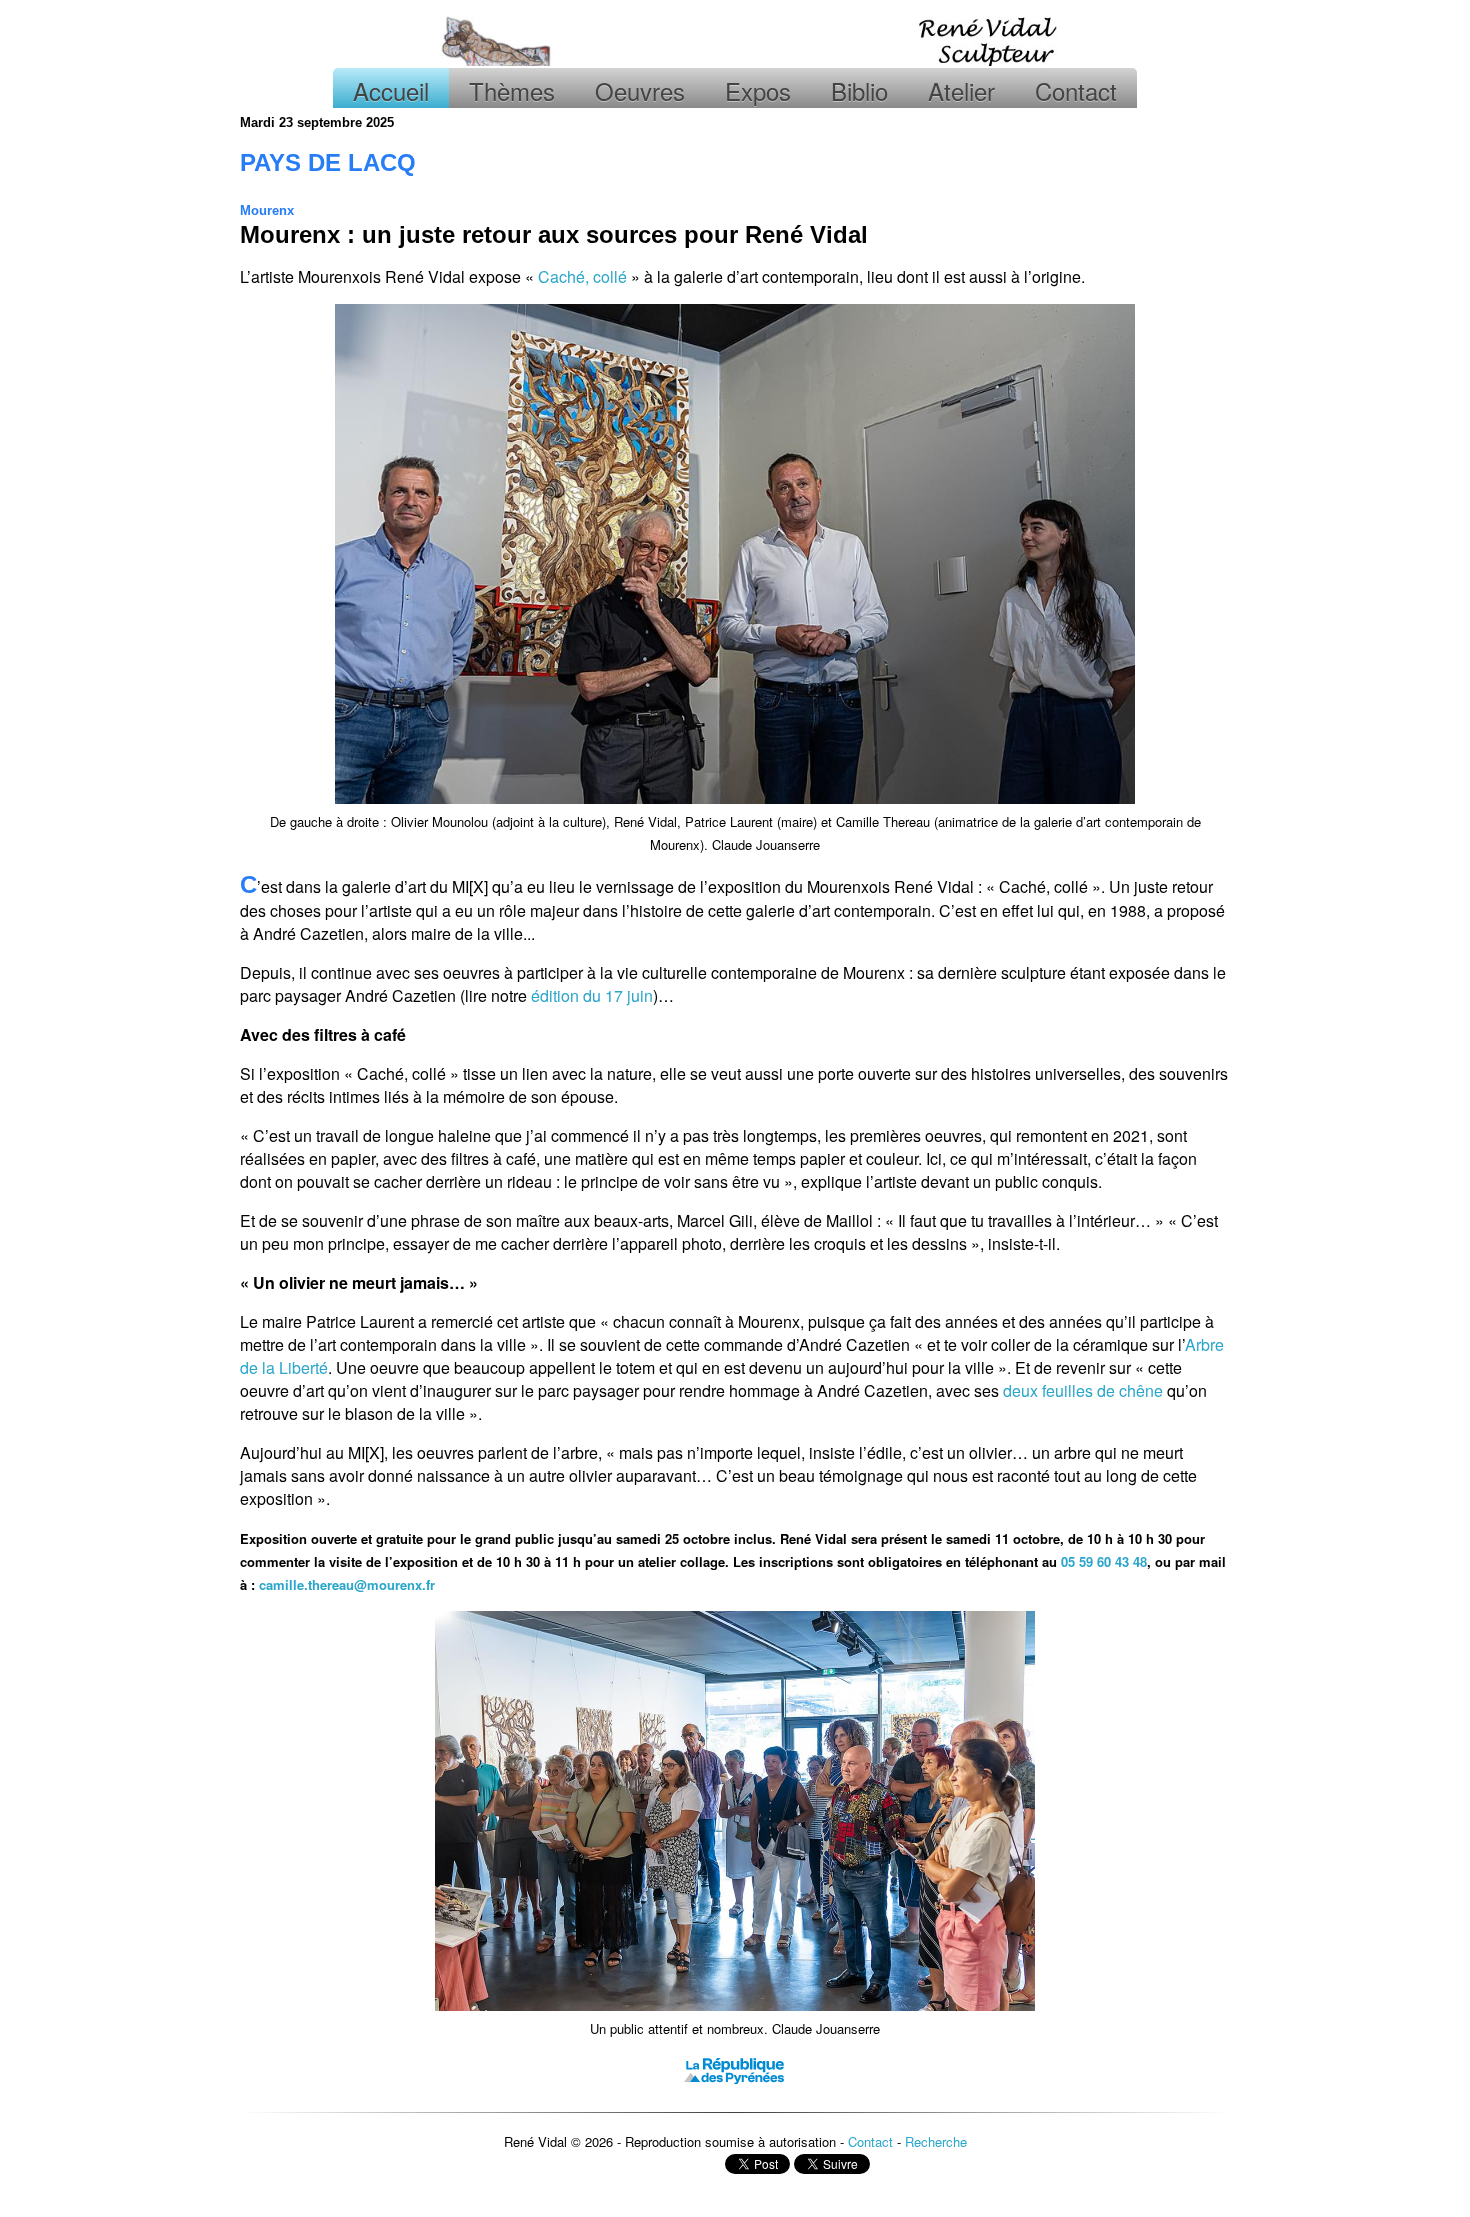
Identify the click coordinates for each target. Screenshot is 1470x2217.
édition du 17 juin (592, 995)
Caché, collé (582, 276)
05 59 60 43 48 (1104, 1561)
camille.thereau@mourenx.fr (347, 1584)
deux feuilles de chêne (1083, 1390)
